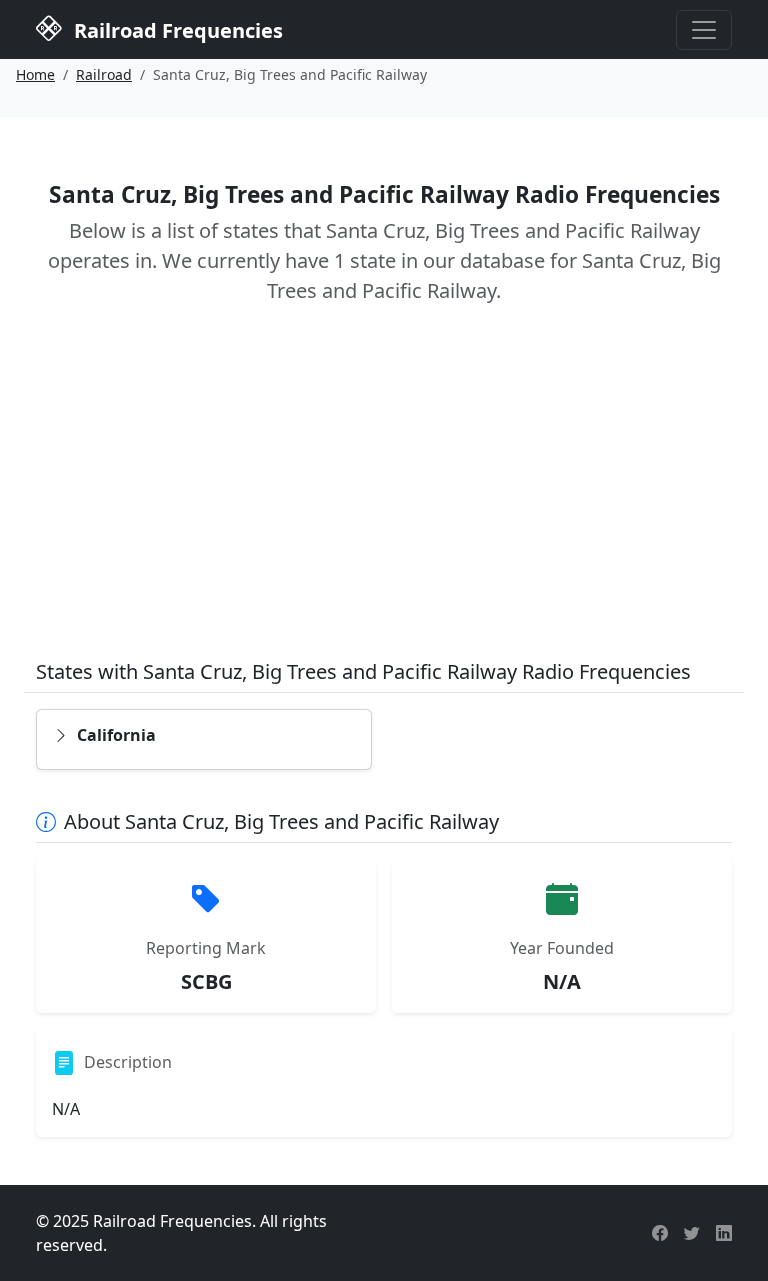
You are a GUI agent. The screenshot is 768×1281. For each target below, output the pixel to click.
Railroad (104, 74)
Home (35, 74)
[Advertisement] (384, 496)
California (116, 735)
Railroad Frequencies (176, 30)
